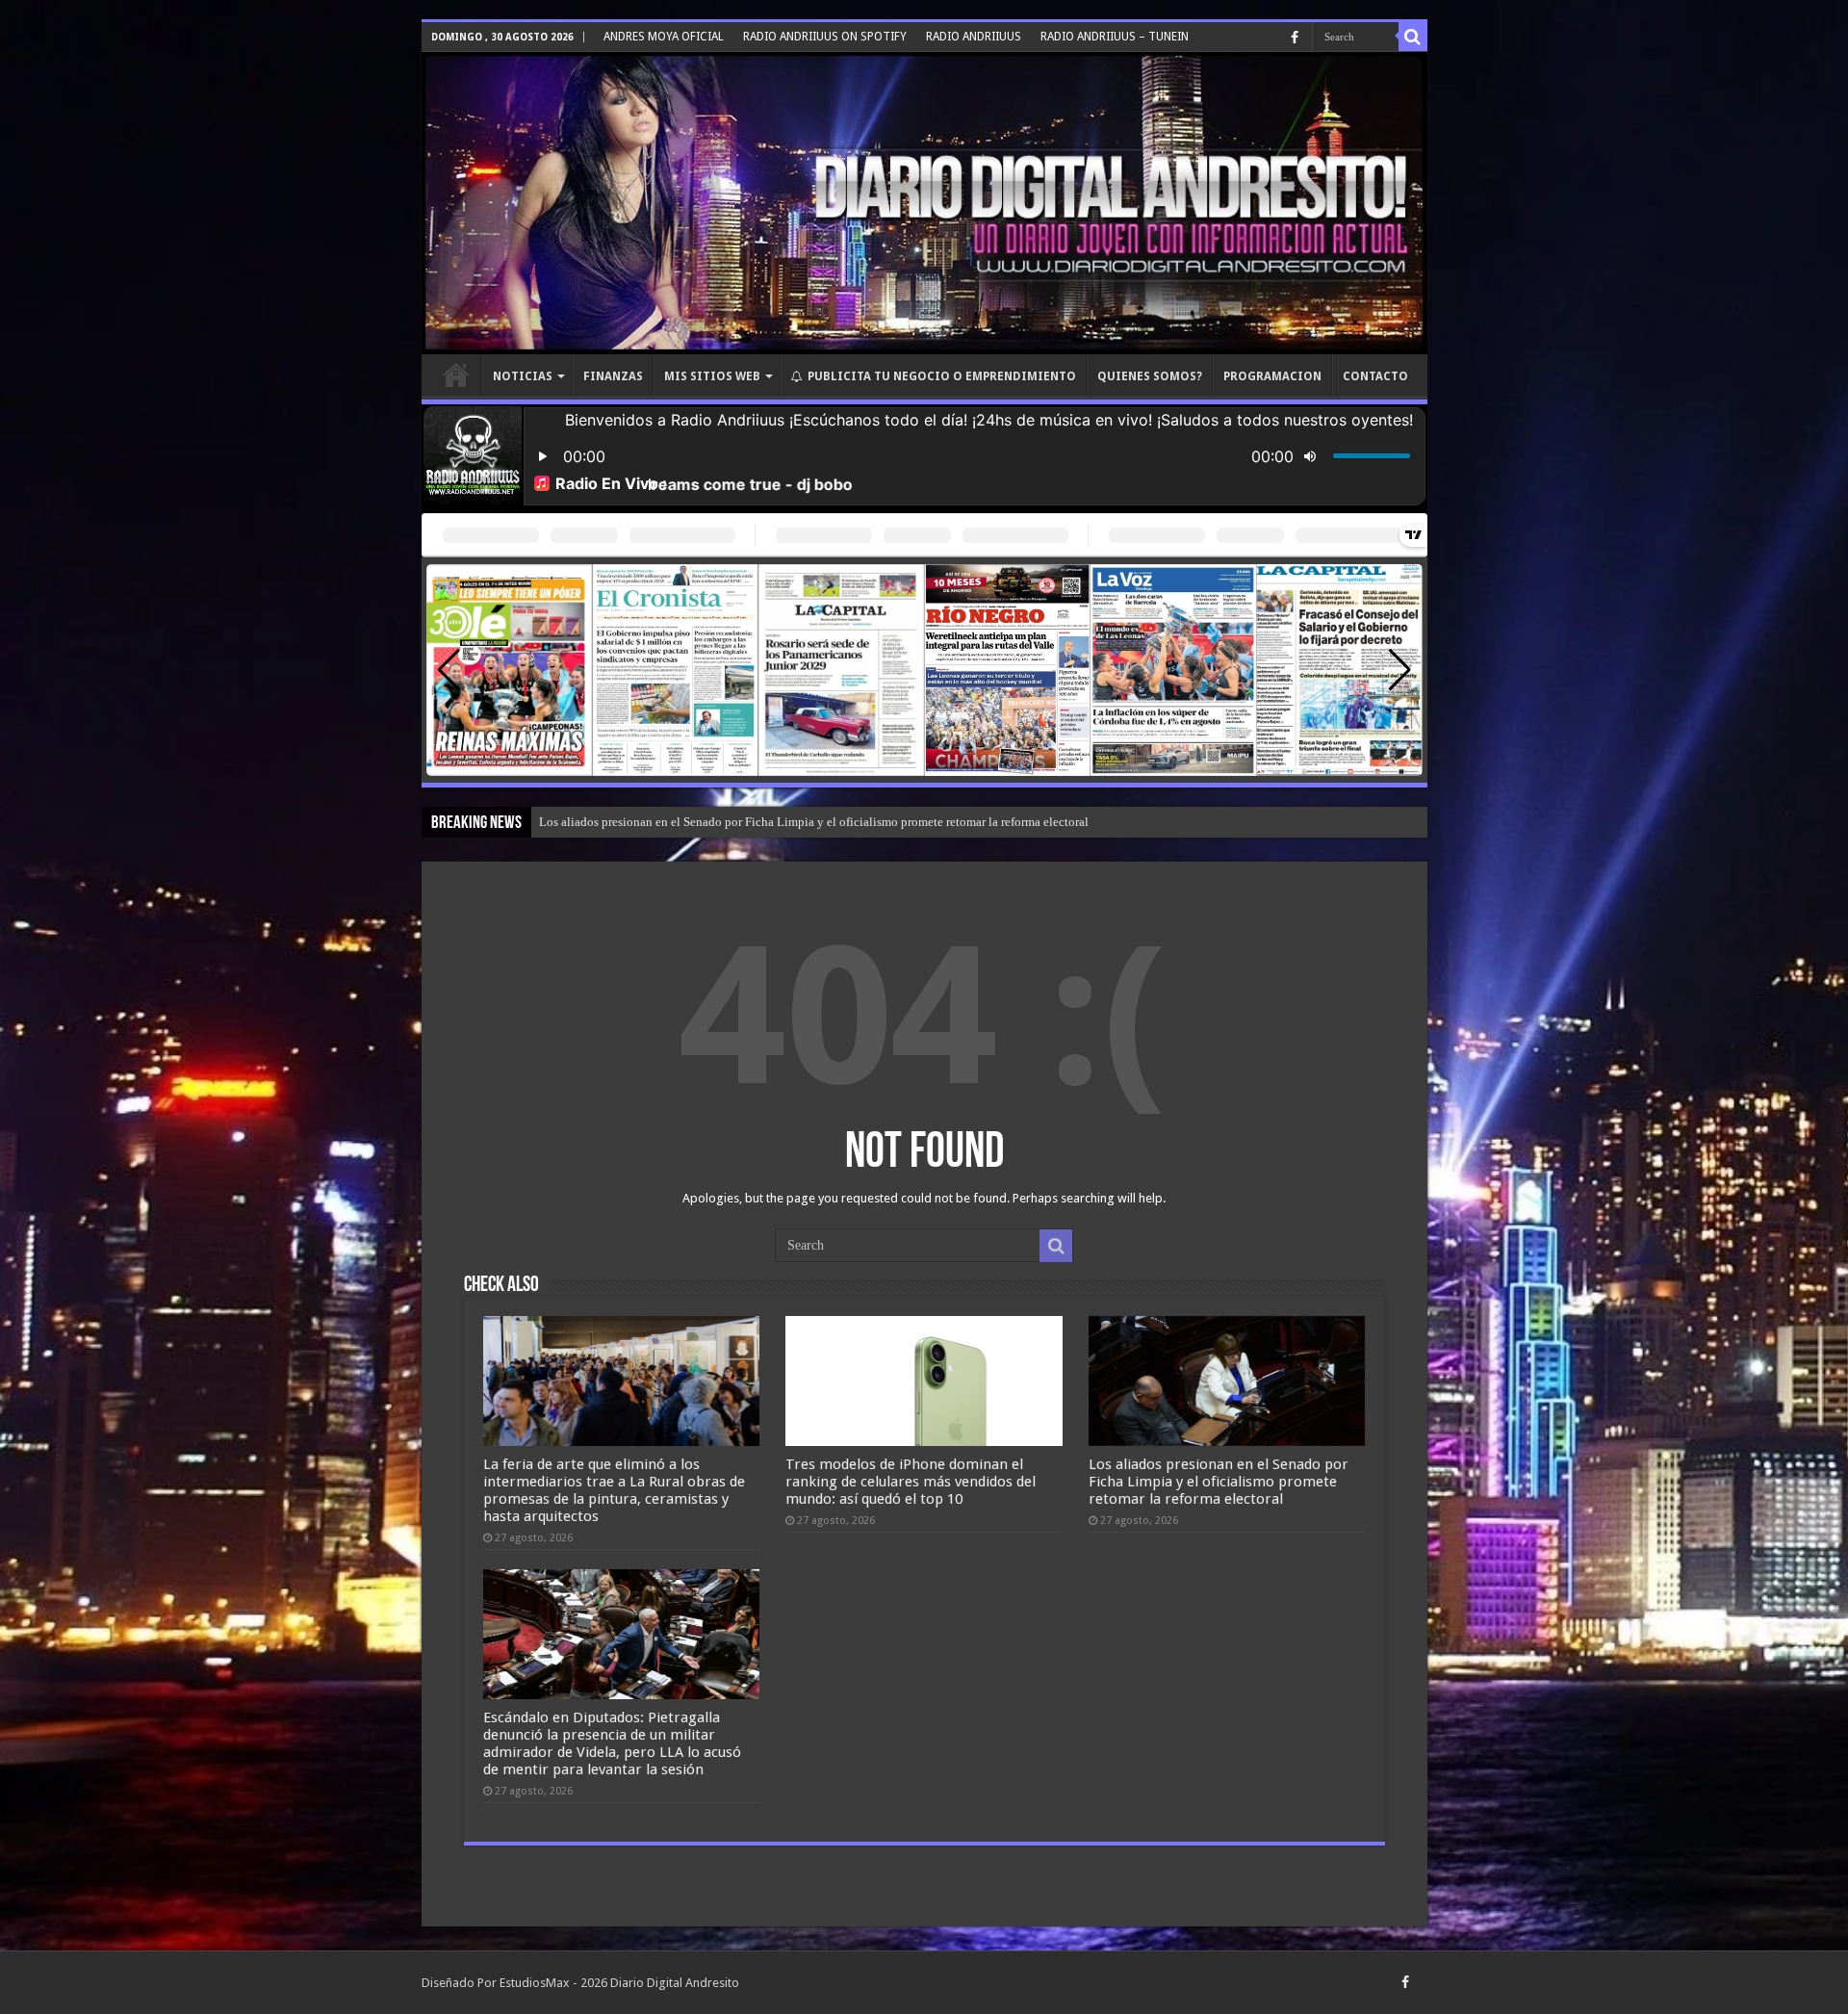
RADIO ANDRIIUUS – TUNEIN (1115, 37)
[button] (1400, 670)
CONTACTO (1375, 376)
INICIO (456, 374)
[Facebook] (1295, 38)
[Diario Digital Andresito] (924, 203)
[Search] (1413, 37)
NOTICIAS (523, 376)
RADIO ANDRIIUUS (974, 37)
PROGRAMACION (1272, 376)
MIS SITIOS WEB (712, 376)
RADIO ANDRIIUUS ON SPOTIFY (825, 37)
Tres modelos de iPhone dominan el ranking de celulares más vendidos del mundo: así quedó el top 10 (911, 1482)
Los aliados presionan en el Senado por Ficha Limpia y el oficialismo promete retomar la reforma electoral (814, 822)
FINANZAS (613, 376)
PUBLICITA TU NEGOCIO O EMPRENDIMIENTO (942, 376)
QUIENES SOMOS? (1150, 376)
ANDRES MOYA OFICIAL (664, 37)
